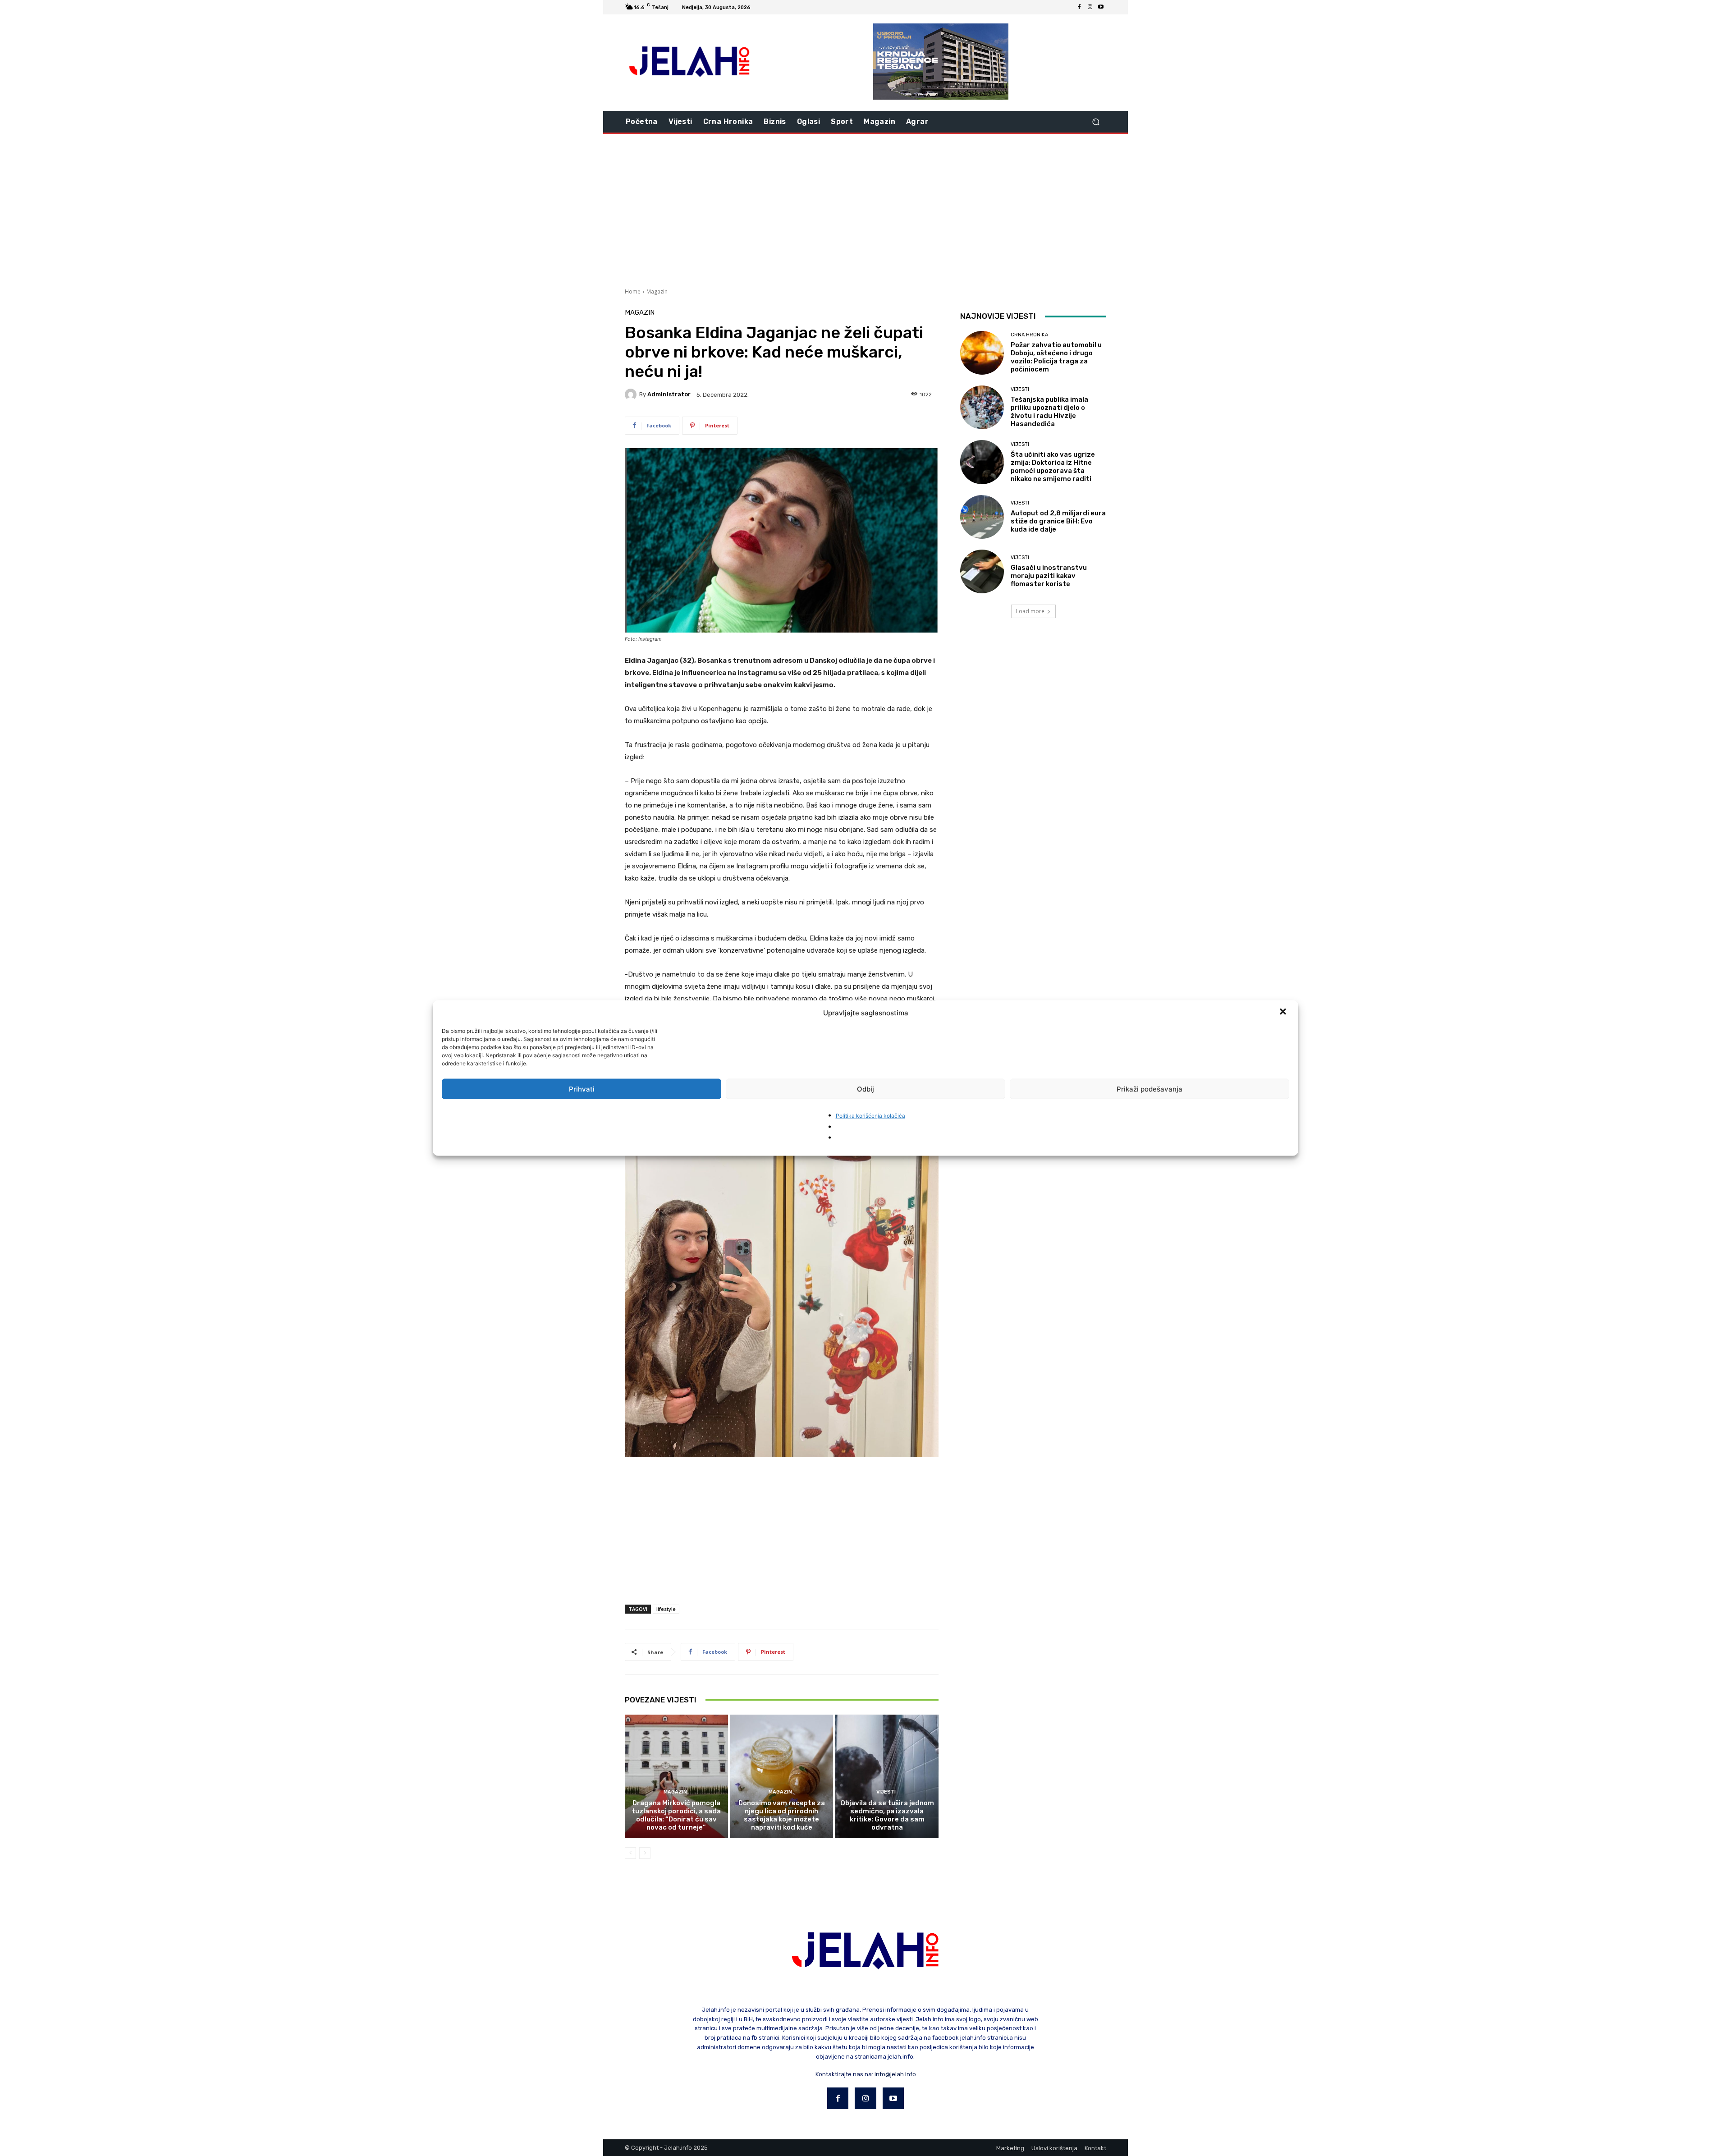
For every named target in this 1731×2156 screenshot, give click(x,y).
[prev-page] (630, 1853)
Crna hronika (1029, 335)
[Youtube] (1101, 7)
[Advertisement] (865, 210)
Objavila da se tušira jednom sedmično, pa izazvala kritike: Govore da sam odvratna (887, 1815)
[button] (1284, 1013)
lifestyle (666, 1609)
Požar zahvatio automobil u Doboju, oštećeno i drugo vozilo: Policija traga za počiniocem (1056, 357)
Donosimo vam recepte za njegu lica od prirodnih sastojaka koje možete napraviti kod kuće (782, 1815)
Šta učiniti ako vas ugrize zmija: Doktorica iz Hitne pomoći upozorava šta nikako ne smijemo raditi (1053, 467)
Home (633, 291)
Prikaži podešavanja (1149, 1089)
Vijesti (886, 1792)
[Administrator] (632, 395)
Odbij (865, 1089)
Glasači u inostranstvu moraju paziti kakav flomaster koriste (1049, 576)
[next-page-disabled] (645, 1853)
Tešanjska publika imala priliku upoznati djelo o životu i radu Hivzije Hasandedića (1049, 412)
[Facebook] (1079, 7)
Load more (1030, 611)
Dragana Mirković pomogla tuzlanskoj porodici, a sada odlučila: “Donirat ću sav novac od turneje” (676, 1815)
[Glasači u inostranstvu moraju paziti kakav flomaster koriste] (982, 571)
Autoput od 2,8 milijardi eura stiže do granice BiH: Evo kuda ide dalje (1058, 521)
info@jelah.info (895, 2074)
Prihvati (582, 1089)
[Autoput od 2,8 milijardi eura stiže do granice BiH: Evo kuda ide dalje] (982, 517)
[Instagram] (1090, 7)
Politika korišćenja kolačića (870, 1116)
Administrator (669, 394)
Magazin (657, 291)
